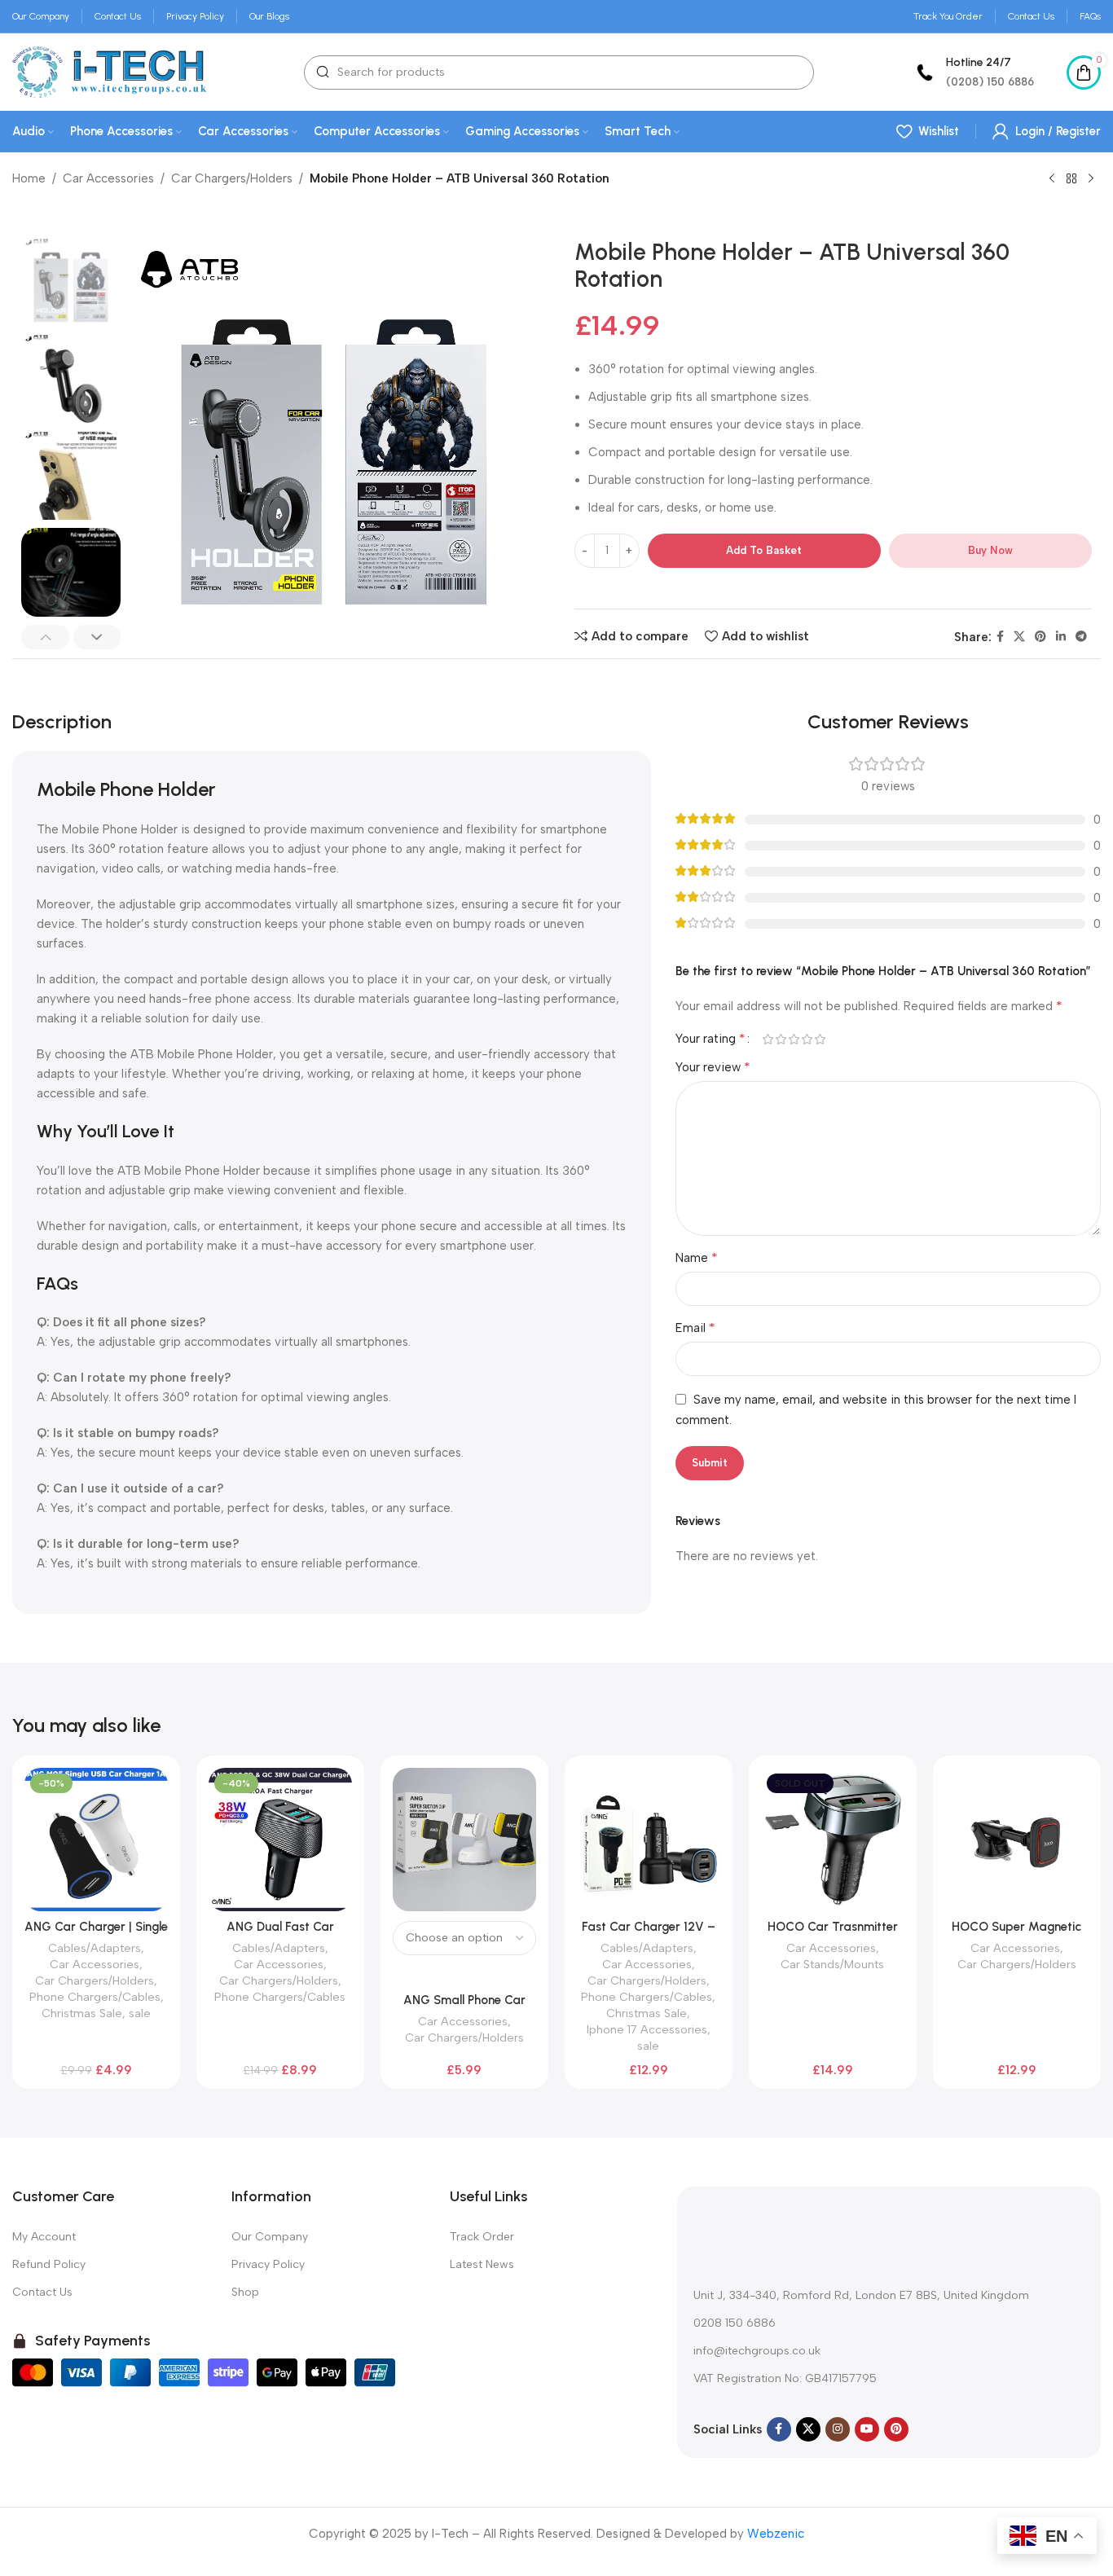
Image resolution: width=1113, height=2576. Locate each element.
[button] (45, 637)
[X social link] (1019, 637)
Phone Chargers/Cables (95, 1997)
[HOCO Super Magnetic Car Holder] (1017, 1840)
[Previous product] (1052, 179)
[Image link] (795, 2229)
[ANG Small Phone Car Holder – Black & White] (464, 1840)
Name (697, 1257)
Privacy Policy (268, 2264)
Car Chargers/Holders (232, 178)
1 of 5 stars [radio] (768, 1039)
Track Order (482, 2237)
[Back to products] (1071, 179)
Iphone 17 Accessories (647, 2029)
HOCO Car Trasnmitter (833, 1927)
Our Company (270, 2237)
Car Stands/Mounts (832, 1964)
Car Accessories (108, 178)
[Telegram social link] (1081, 637)
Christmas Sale (82, 2013)
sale (140, 2013)
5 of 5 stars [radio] (820, 1039)
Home (29, 178)
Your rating (710, 1039)
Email (695, 1328)
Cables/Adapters (95, 1948)
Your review (713, 1067)
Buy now (990, 550)
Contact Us (42, 2292)
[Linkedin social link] (1061, 637)
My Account (44, 2237)
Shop (245, 2292)
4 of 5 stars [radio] (807, 1039)
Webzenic (776, 2534)
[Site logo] (109, 71)
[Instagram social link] (838, 2429)
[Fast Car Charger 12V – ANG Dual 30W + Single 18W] (649, 1840)
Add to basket (764, 550)
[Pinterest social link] (1040, 637)
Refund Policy (49, 2264)
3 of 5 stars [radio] (794, 1039)
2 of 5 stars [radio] (781, 1039)
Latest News (482, 2264)
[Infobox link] (973, 72)
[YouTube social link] (867, 2429)
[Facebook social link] (1000, 637)
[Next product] (1091, 179)
